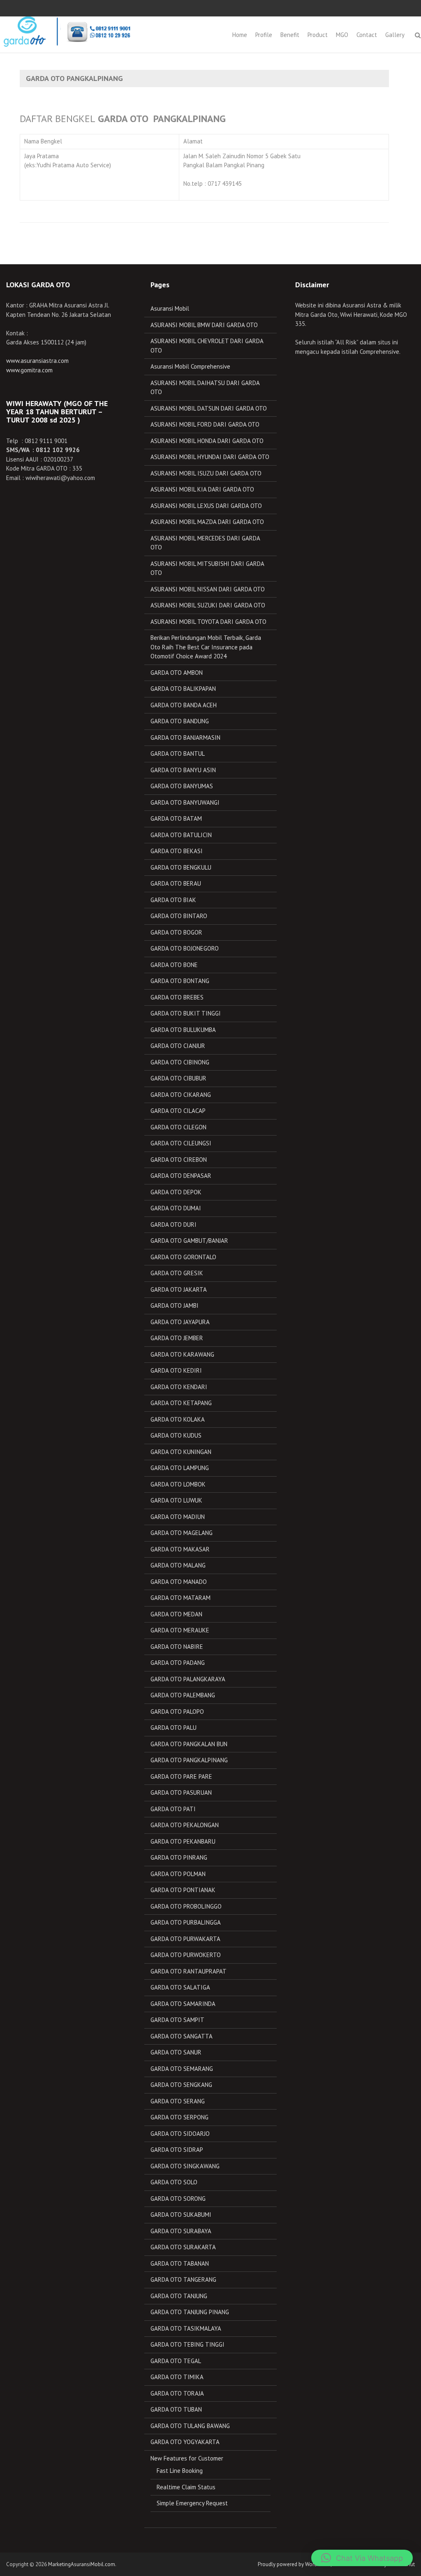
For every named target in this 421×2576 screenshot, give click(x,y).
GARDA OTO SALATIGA (180, 1987)
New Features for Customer (187, 2458)
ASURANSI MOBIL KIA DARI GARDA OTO (202, 489)
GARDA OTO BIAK (173, 900)
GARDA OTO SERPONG (179, 2117)
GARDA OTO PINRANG (179, 1857)
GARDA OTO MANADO (179, 1582)
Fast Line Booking (180, 2471)
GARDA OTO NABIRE (177, 1647)
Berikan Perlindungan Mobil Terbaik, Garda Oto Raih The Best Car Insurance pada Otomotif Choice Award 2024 (206, 647)
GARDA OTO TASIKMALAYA (186, 2328)
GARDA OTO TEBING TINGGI (187, 2344)
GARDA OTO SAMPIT (177, 2020)
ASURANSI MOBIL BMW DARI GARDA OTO (204, 325)
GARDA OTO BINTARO (179, 916)
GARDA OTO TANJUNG (179, 2296)
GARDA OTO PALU (173, 1728)
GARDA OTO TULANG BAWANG (190, 2426)
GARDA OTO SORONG (178, 2199)
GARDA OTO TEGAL (176, 2361)
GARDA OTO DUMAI (176, 1208)
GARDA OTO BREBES (177, 997)
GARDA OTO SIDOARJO (180, 2134)
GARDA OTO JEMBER (177, 1338)
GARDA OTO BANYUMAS (182, 786)
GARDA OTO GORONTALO (183, 1257)
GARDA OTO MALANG (178, 1565)
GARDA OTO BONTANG (180, 981)
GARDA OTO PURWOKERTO (186, 1955)
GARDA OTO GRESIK (177, 1273)
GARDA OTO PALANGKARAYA (188, 1679)
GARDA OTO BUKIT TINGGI (186, 1013)
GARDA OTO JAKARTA (179, 1289)
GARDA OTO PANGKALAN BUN (189, 1744)
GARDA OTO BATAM (176, 818)
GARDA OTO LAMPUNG (180, 1468)
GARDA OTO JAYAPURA (180, 1322)
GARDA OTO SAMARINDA (183, 2004)
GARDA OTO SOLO (174, 2182)
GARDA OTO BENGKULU (181, 867)
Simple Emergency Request (192, 2503)
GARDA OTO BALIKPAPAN (183, 689)
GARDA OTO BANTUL (178, 754)
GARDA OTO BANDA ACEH (184, 705)
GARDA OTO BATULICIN (181, 835)
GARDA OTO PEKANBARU (183, 1841)
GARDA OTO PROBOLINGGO (186, 1906)
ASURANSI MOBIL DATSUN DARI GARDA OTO (209, 408)
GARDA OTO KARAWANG (182, 1354)
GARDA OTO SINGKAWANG (185, 2166)
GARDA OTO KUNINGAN (181, 1452)
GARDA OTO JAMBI (175, 1305)
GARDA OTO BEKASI (177, 851)
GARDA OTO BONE (174, 965)
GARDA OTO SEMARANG (182, 2069)
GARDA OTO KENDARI (179, 1387)
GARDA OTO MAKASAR (180, 1549)
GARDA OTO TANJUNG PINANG (190, 2312)
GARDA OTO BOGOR (176, 932)
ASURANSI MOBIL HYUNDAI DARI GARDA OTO (210, 457)
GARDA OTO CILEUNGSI (181, 1143)
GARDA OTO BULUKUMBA (183, 1030)
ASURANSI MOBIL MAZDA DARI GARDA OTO (207, 522)
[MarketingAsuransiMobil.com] (66, 31)
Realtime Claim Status (186, 2487)
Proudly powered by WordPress (294, 2564)
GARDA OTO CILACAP (178, 1111)
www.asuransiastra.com (37, 361)
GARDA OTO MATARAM (180, 1598)
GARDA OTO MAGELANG (182, 1533)
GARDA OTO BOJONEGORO (185, 948)
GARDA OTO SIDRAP (177, 2150)
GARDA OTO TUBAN (176, 2409)
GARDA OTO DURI (173, 1225)
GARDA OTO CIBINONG (180, 1062)
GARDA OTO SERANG (178, 2101)
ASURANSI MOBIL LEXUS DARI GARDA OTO (206, 506)
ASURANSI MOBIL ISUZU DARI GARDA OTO (206, 473)
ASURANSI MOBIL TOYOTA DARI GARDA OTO (208, 622)
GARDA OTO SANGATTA (182, 2036)
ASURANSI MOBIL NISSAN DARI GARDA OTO (208, 589)
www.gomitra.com (29, 370)
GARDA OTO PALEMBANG (183, 1695)
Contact (367, 35)
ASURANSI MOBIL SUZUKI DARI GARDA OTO (208, 605)
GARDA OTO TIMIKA (177, 2377)
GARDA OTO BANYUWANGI (185, 802)
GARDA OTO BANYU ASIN (183, 770)
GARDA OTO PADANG (178, 1663)
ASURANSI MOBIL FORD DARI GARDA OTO (205, 424)
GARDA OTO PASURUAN (181, 1792)
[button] (362, 2558)
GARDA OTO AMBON (177, 673)
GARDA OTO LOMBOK (178, 1484)
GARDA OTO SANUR (176, 2052)
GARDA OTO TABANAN (180, 2263)
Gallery (395, 35)
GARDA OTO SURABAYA (181, 2231)
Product (318, 35)
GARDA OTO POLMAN (178, 1874)
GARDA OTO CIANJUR (178, 1046)
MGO (342, 35)
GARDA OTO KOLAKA (178, 1419)
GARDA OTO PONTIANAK (183, 1890)
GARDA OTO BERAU (176, 883)
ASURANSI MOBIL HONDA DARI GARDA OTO (207, 441)
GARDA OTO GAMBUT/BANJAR (189, 1241)
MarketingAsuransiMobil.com (82, 2564)
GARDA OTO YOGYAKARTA (185, 2442)
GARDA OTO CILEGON (178, 1127)
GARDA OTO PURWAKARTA (185, 1939)
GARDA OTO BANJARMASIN (185, 737)
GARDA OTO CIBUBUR (178, 1078)
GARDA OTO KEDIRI (176, 1370)
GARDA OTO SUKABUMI (181, 2215)
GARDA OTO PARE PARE (181, 1776)
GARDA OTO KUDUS (176, 1435)
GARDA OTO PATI (173, 1809)
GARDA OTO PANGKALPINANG (189, 1760)
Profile (264, 35)
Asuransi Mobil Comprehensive (190, 366)
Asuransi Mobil (170, 308)
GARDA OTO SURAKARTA (183, 2247)
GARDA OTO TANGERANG (183, 2279)
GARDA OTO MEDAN (176, 1614)
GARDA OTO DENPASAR (181, 1176)
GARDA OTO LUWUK (176, 1500)
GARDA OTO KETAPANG (181, 1403)
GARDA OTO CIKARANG (181, 1095)
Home (240, 35)
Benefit (290, 35)
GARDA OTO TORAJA (177, 2393)
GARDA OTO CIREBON (179, 1160)
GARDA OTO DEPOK (176, 1192)
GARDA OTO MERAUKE (180, 1630)
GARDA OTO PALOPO (177, 1712)
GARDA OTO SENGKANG (181, 2085)
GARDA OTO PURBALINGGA (186, 1922)
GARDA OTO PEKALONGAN (185, 1825)
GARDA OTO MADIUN (178, 1517)
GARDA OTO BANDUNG (180, 721)
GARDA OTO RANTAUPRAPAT (189, 1971)
